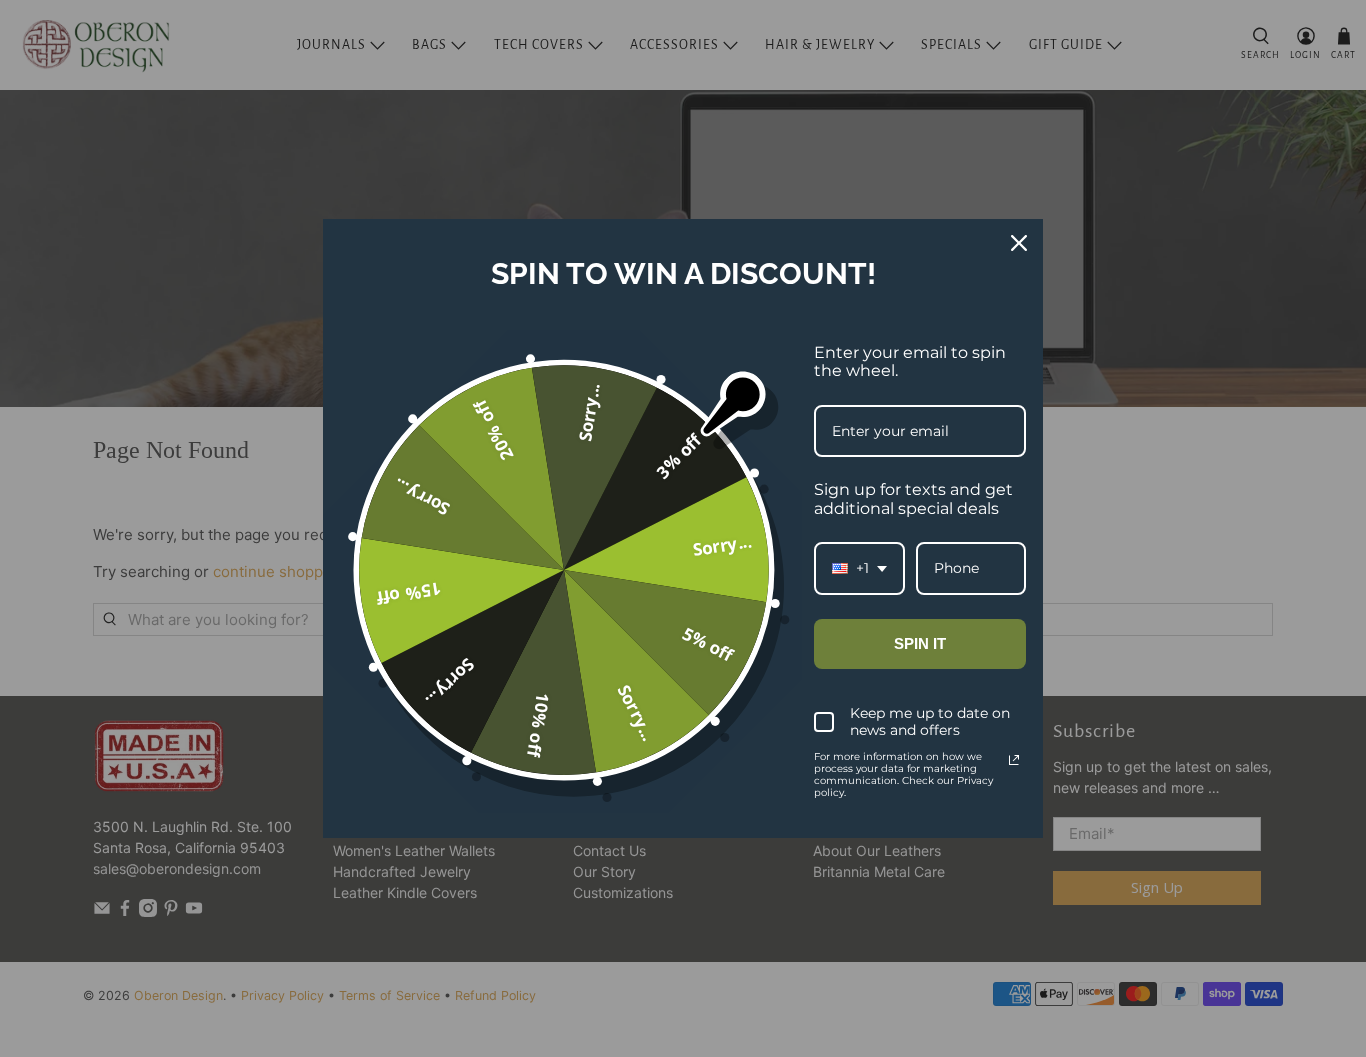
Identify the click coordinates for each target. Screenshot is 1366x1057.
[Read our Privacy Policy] (1014, 760)
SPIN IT (920, 643)
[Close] (1019, 243)
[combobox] (859, 568)
